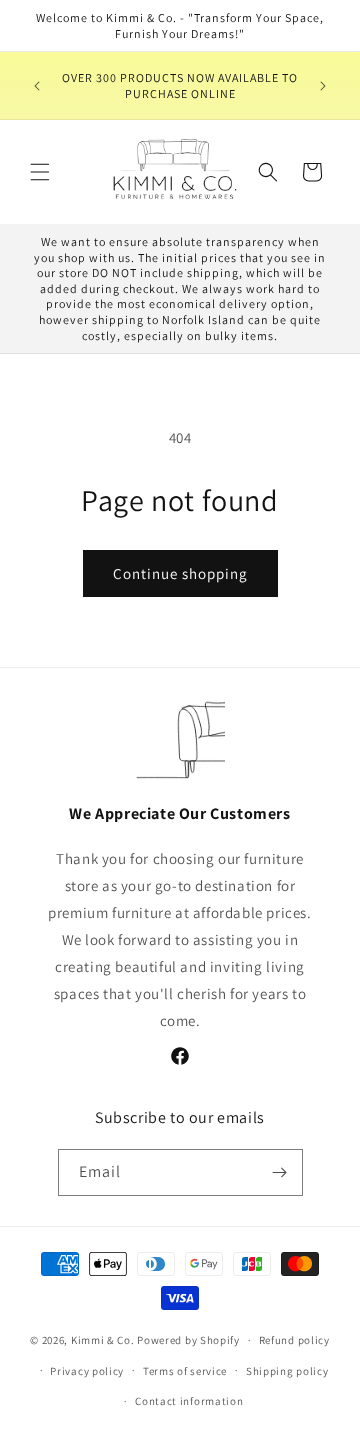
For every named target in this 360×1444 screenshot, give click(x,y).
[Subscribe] (280, 1172)
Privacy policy (87, 1371)
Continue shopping (180, 573)
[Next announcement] (323, 86)
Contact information (189, 1401)
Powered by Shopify (188, 1340)
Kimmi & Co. (103, 1340)
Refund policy (294, 1340)
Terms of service (185, 1371)
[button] (40, 172)
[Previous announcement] (37, 86)
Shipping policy (287, 1371)
